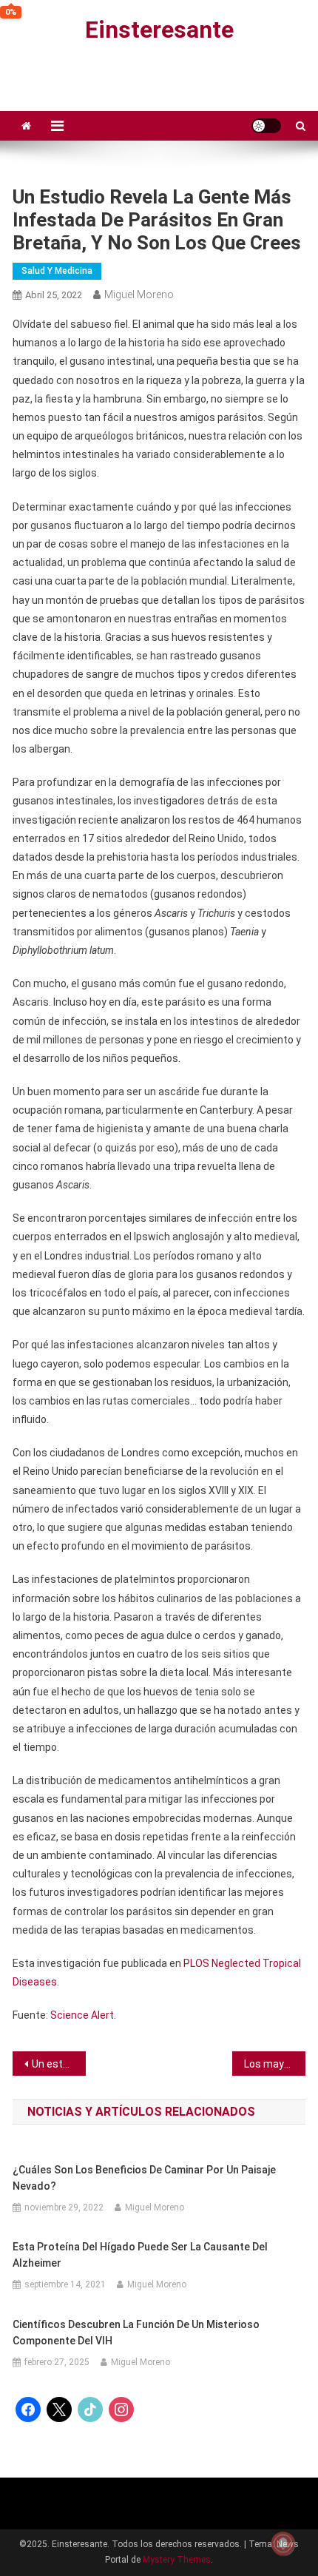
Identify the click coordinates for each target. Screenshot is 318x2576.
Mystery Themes (177, 2560)
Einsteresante (159, 30)
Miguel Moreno (139, 295)
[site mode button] (266, 126)
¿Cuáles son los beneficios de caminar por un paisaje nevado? (144, 2178)
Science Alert (82, 2015)
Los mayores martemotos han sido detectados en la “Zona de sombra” (275, 2064)
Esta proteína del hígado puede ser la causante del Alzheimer (140, 2255)
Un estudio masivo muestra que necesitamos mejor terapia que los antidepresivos (59, 2064)
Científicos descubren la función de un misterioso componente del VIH (136, 2333)
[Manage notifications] (283, 2543)
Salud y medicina (57, 271)
